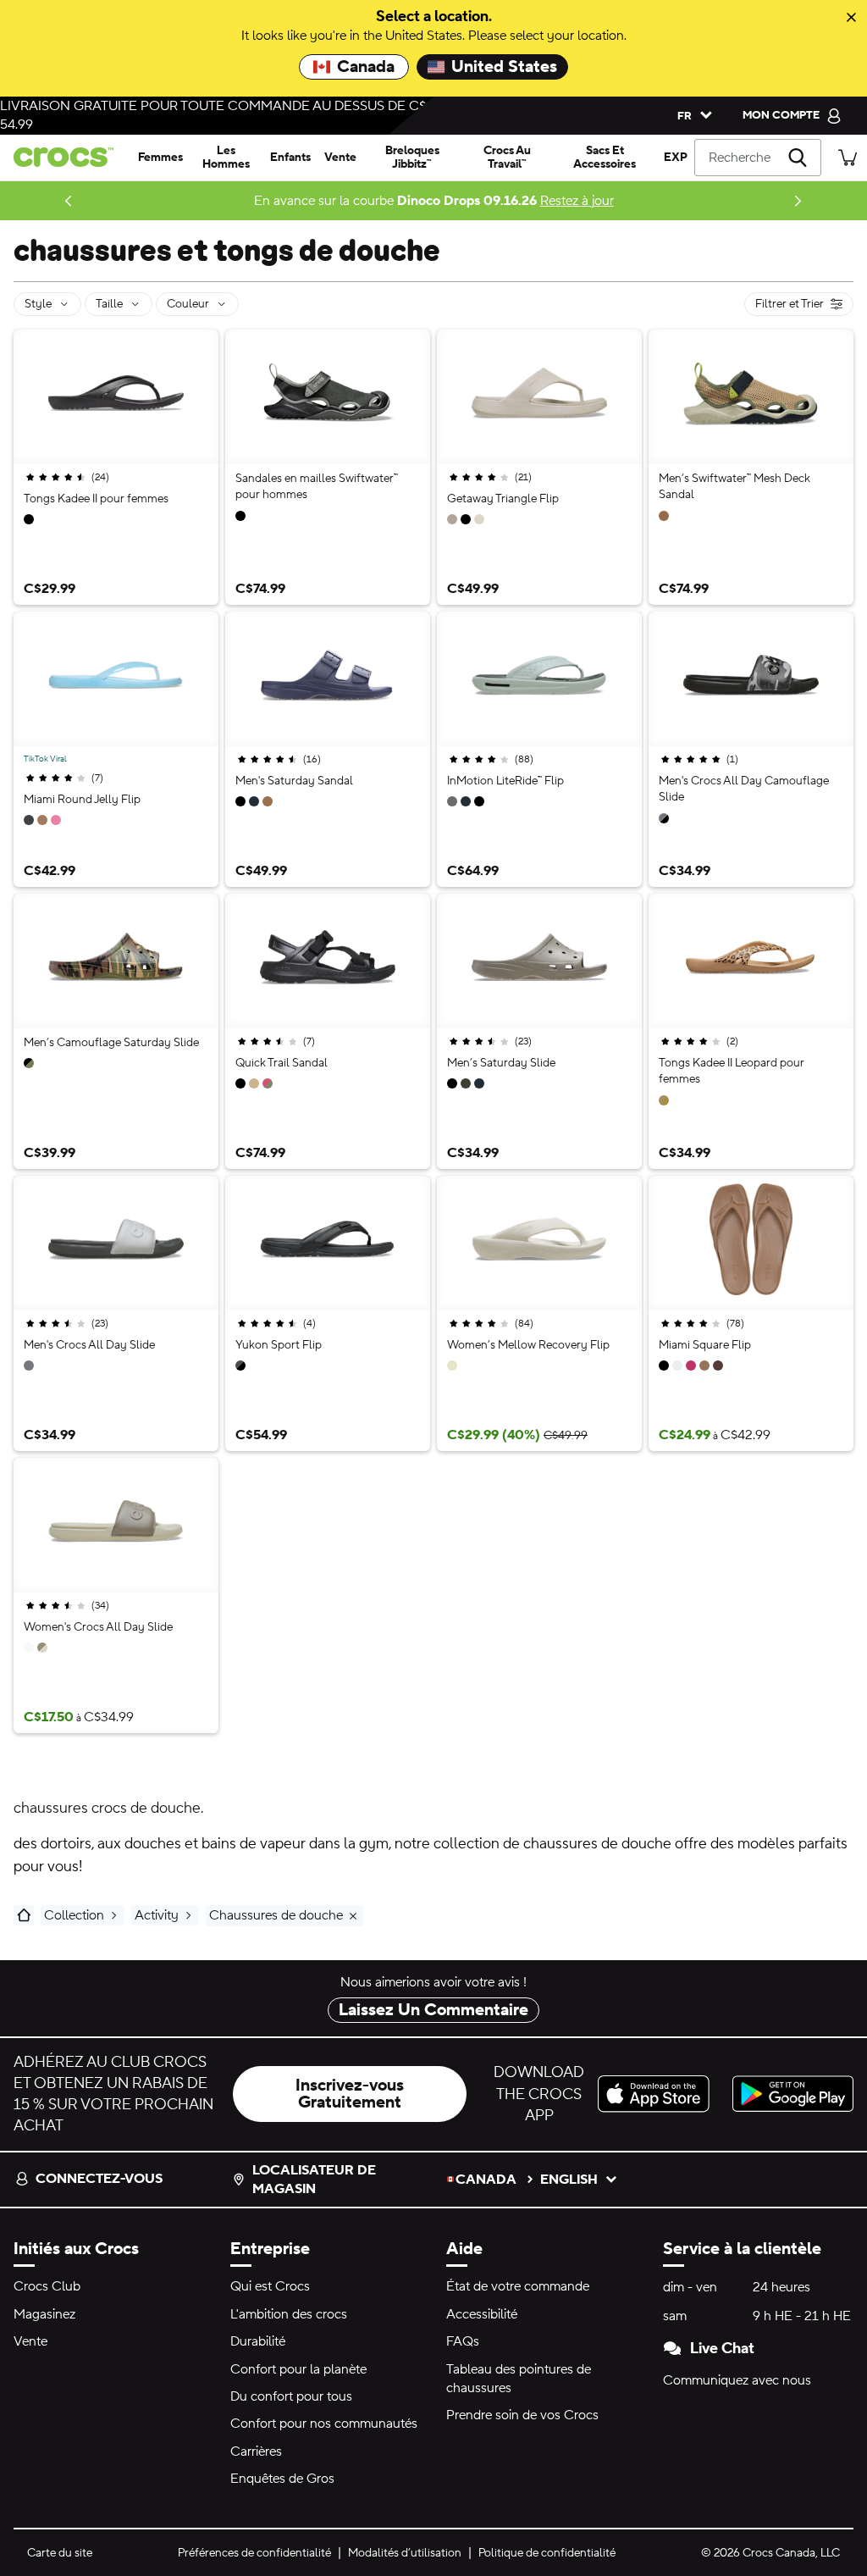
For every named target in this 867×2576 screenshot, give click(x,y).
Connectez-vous (99, 2179)
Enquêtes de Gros (282, 2479)
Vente (30, 2341)
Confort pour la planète (298, 2369)
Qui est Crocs (270, 2286)
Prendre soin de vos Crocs (522, 2415)
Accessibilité (482, 2314)
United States (504, 67)
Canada (366, 67)
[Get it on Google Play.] (793, 2094)
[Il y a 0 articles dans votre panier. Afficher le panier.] (848, 157)
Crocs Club (47, 2286)
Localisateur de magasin (314, 2180)
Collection (74, 1915)
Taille (109, 304)
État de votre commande (518, 2286)
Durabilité (258, 2341)
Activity (157, 1915)
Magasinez (44, 2314)
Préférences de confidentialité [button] (254, 2553)
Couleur (188, 304)
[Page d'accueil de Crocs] (66, 157)
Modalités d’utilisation (405, 2553)
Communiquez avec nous (737, 2380)
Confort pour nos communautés (324, 2424)
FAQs (463, 2341)
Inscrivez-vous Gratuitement (350, 2094)
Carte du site (60, 2553)
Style (38, 304)
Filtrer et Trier (804, 306)
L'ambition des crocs (289, 2314)
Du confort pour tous (291, 2396)
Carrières (256, 2451)
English (569, 2180)
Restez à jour (577, 201)
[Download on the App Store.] (658, 2094)
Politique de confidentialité (547, 2553)
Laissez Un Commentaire (433, 2010)
